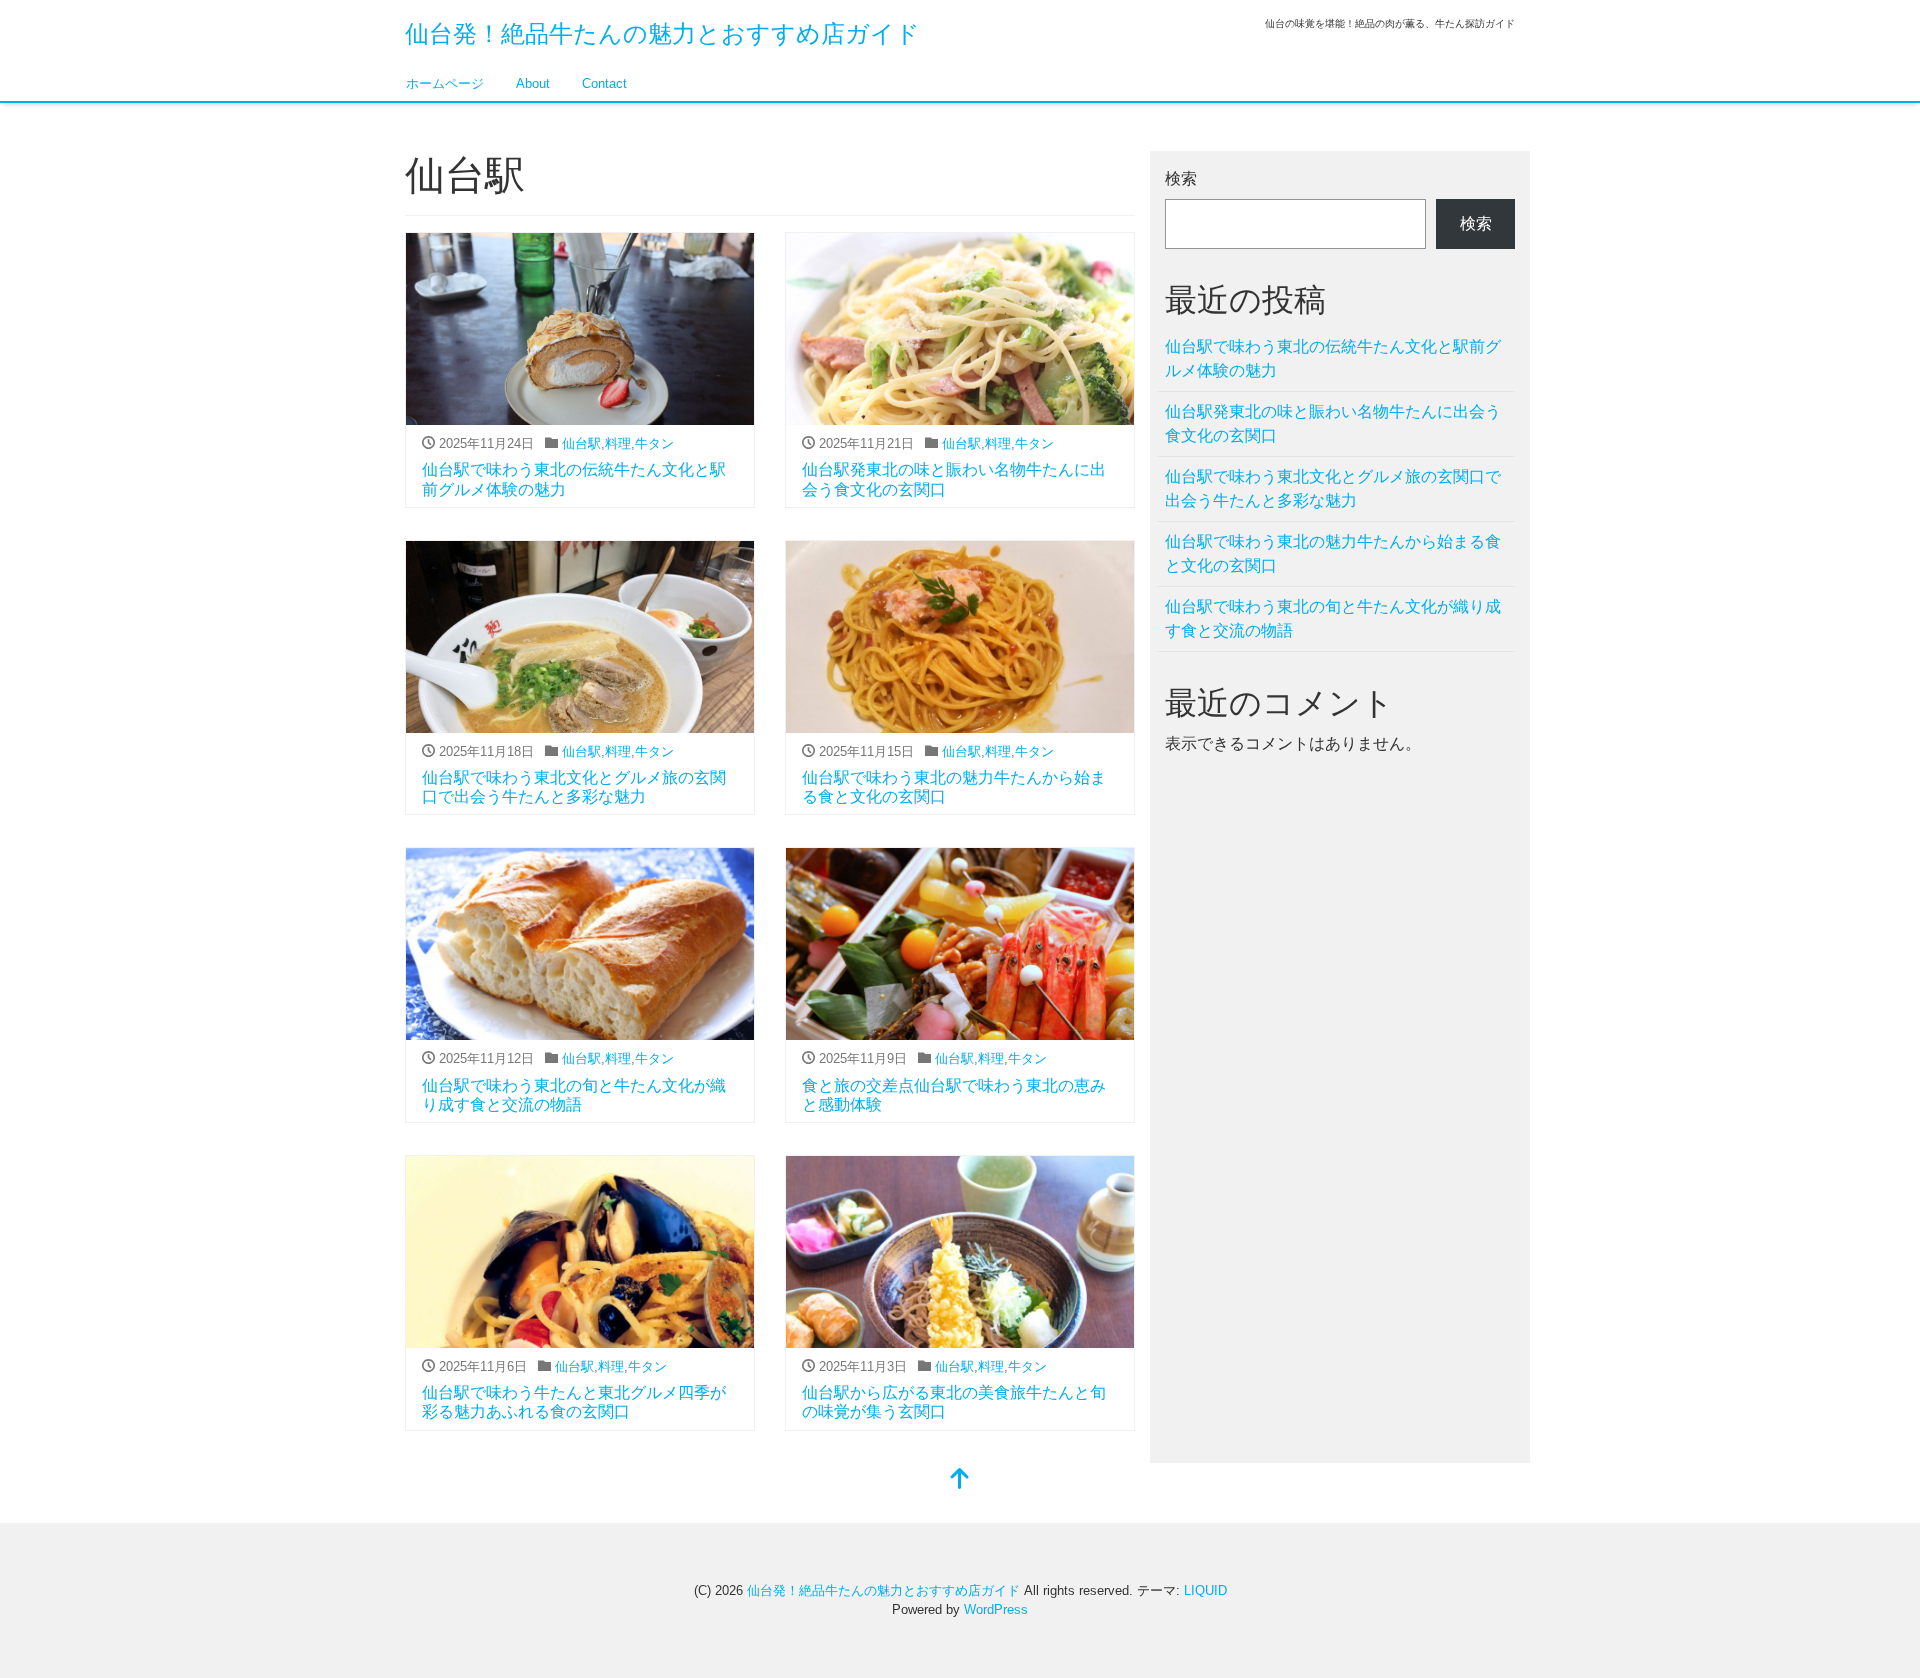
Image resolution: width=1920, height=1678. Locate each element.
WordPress (996, 1609)
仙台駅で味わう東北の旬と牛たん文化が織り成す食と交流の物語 (1333, 618)
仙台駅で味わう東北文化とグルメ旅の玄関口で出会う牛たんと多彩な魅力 (1333, 488)
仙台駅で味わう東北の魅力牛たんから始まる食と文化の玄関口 (1333, 553)
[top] (960, 1480)
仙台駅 (581, 443)
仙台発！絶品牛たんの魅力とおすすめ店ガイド (662, 33)
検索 (1181, 178)
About (533, 83)
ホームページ (445, 83)
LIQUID (1205, 1590)
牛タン (654, 443)
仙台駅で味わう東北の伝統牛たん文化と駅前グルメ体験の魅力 (1333, 358)
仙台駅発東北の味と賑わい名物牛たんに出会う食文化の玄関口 (1333, 423)
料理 (618, 443)
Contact (604, 83)
